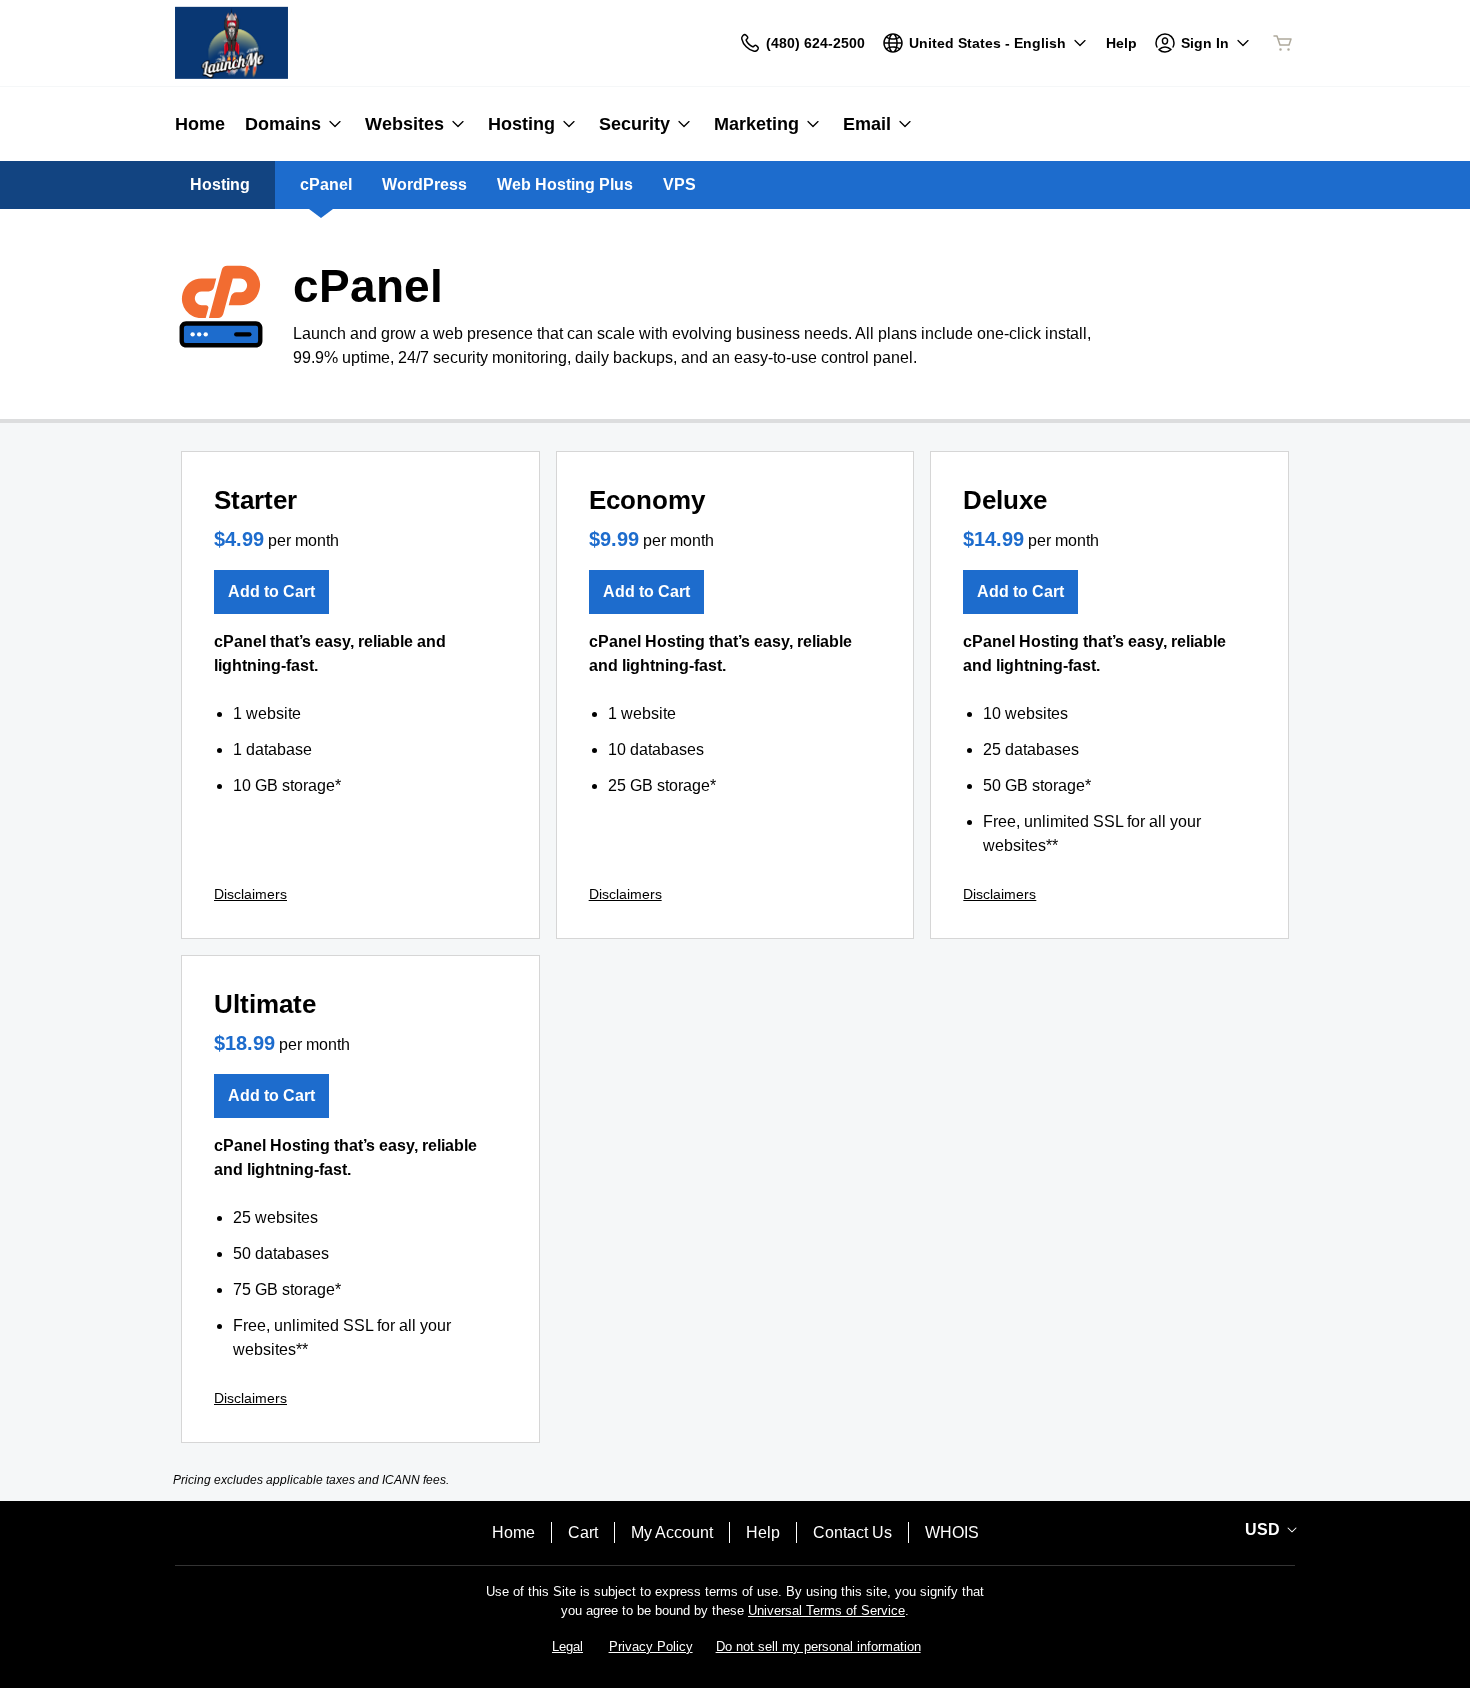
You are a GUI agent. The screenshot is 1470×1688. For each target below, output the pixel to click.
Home (513, 1532)
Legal (567, 1646)
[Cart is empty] (1283, 43)
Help (763, 1532)
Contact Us (852, 1532)
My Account (672, 1532)
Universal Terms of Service (826, 1610)
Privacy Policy (651, 1646)
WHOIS (952, 1532)
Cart (583, 1532)
